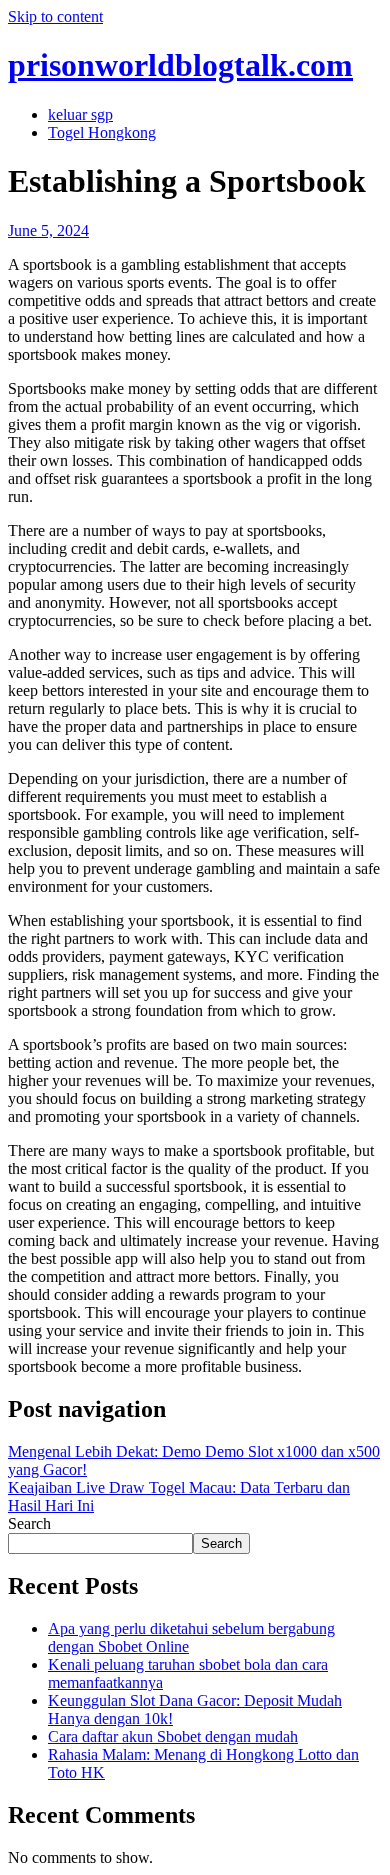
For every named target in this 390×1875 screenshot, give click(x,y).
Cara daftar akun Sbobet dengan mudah (173, 1736)
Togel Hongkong (102, 132)
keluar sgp (80, 114)
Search (29, 1523)
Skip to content (55, 16)
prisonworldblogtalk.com (180, 65)
